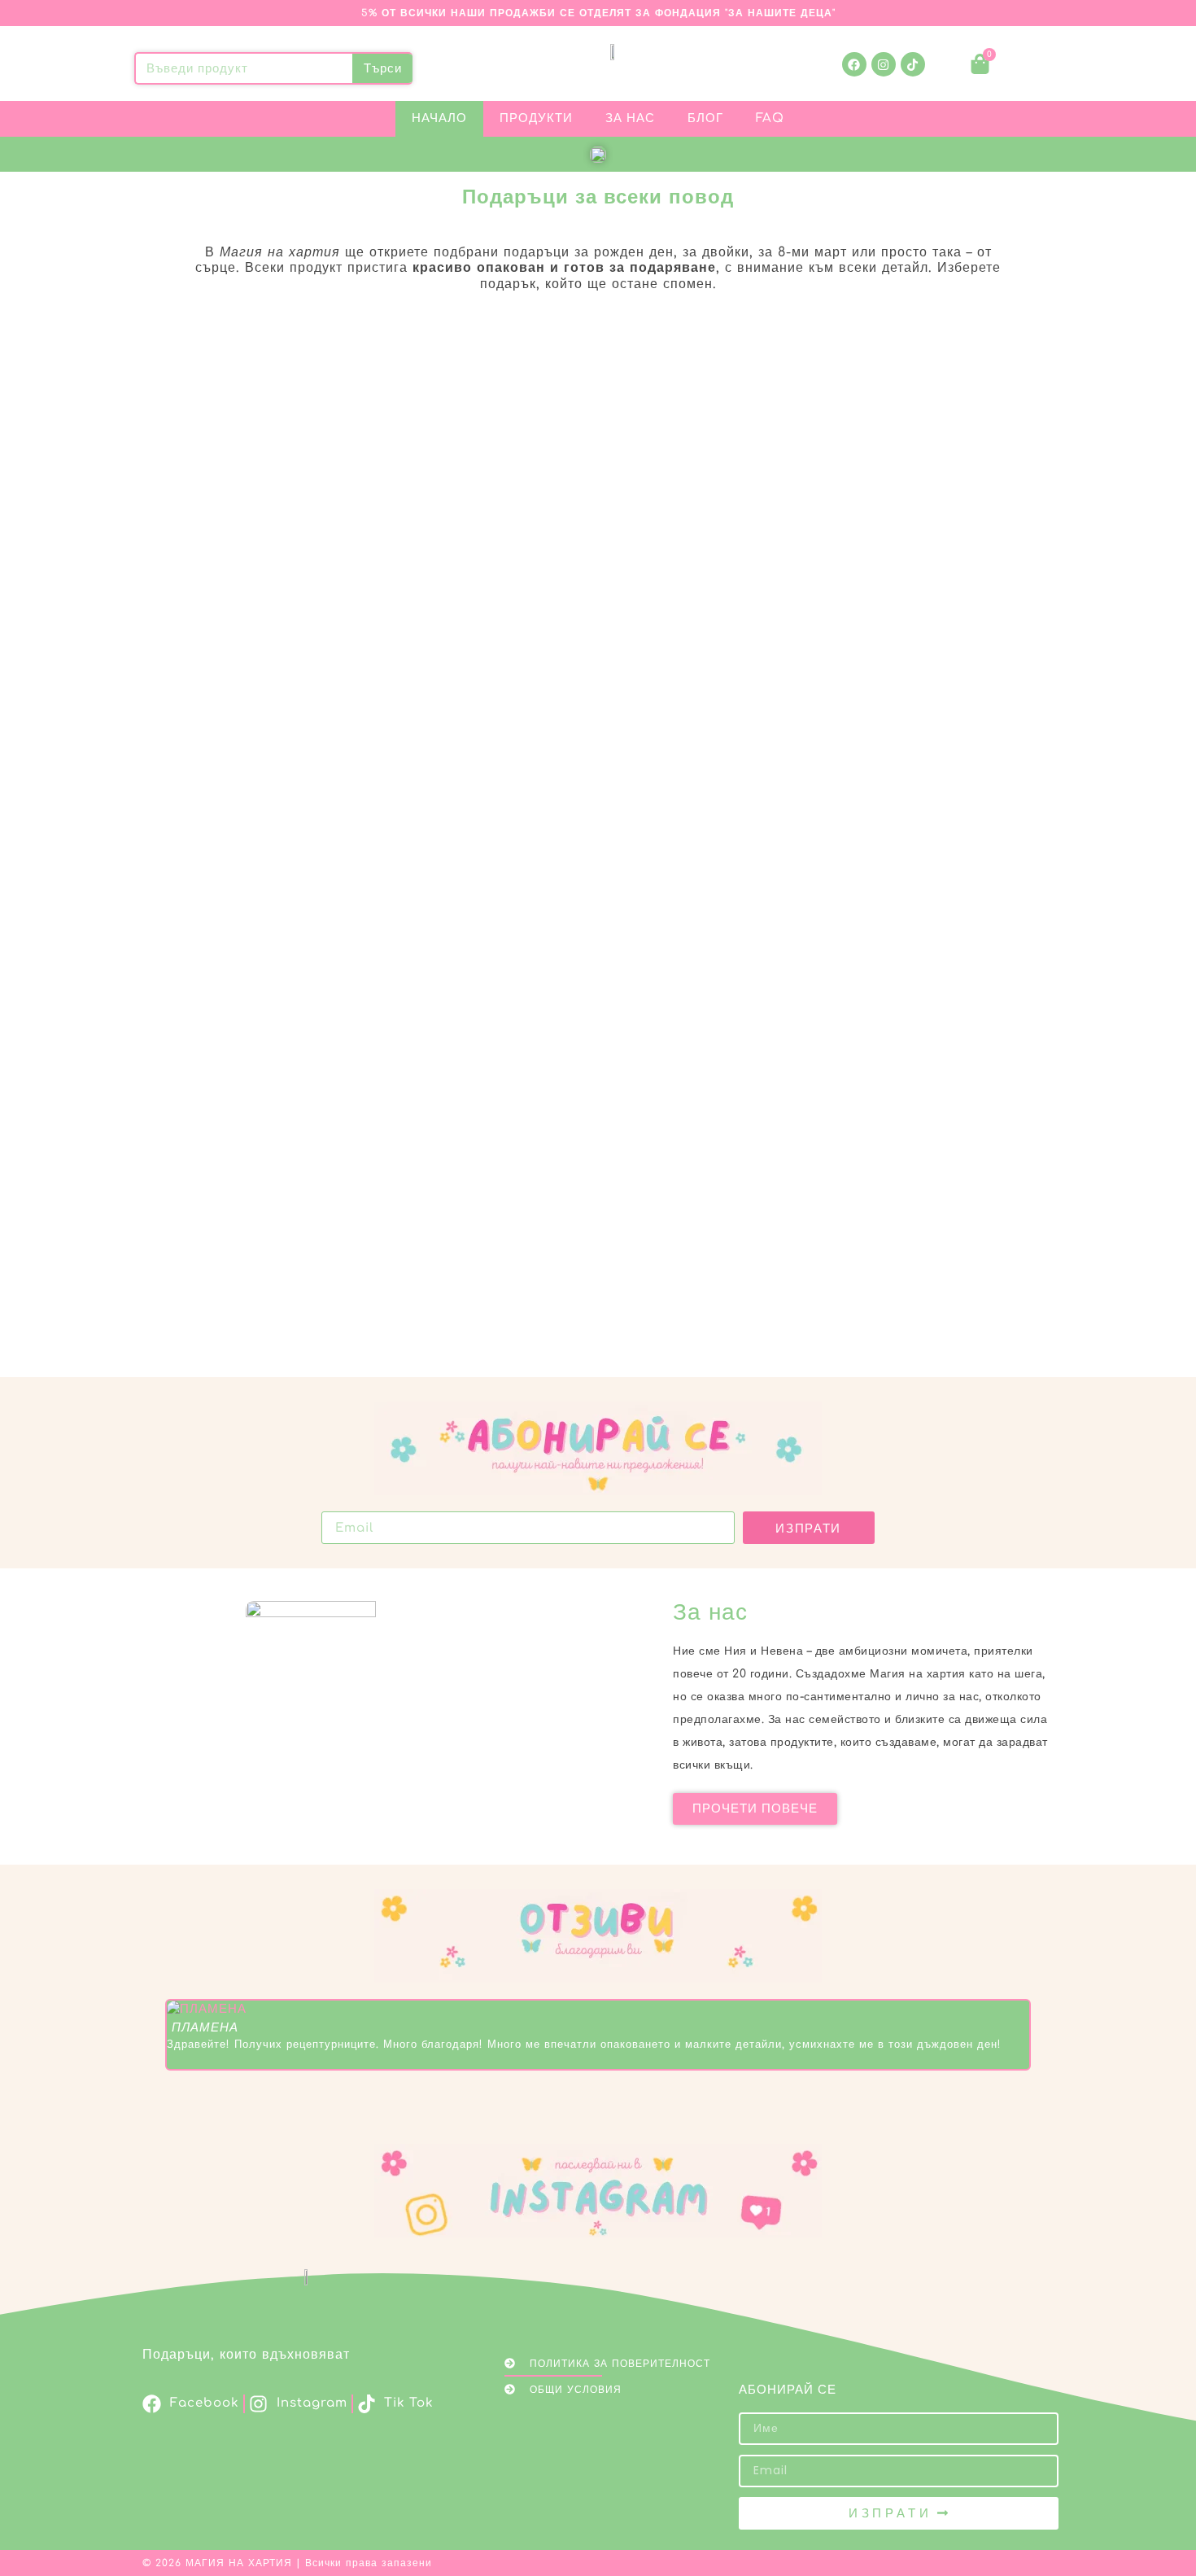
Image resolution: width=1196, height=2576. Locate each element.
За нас (630, 118)
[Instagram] (884, 64)
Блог (705, 118)
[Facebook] (854, 64)
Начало (439, 118)
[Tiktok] (913, 64)
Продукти (536, 118)
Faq (770, 118)
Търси (383, 69)
